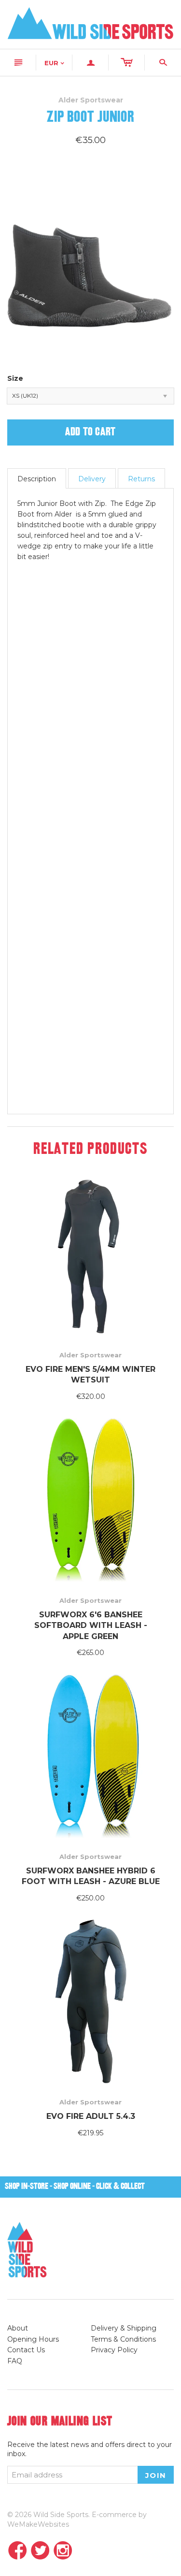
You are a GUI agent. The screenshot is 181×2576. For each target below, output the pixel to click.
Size (15, 378)
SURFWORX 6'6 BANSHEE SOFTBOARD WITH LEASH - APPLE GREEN (91, 1626)
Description (37, 479)
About (18, 2328)
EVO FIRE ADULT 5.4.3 (91, 2116)
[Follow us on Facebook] (18, 2551)
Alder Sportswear (90, 1355)
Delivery (92, 479)
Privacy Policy (114, 2350)
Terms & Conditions (123, 2339)
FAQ (15, 2361)
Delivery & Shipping (124, 2328)
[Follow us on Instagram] (63, 2551)
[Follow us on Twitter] (40, 2551)
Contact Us (26, 2350)
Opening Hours (33, 2339)
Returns (141, 479)
